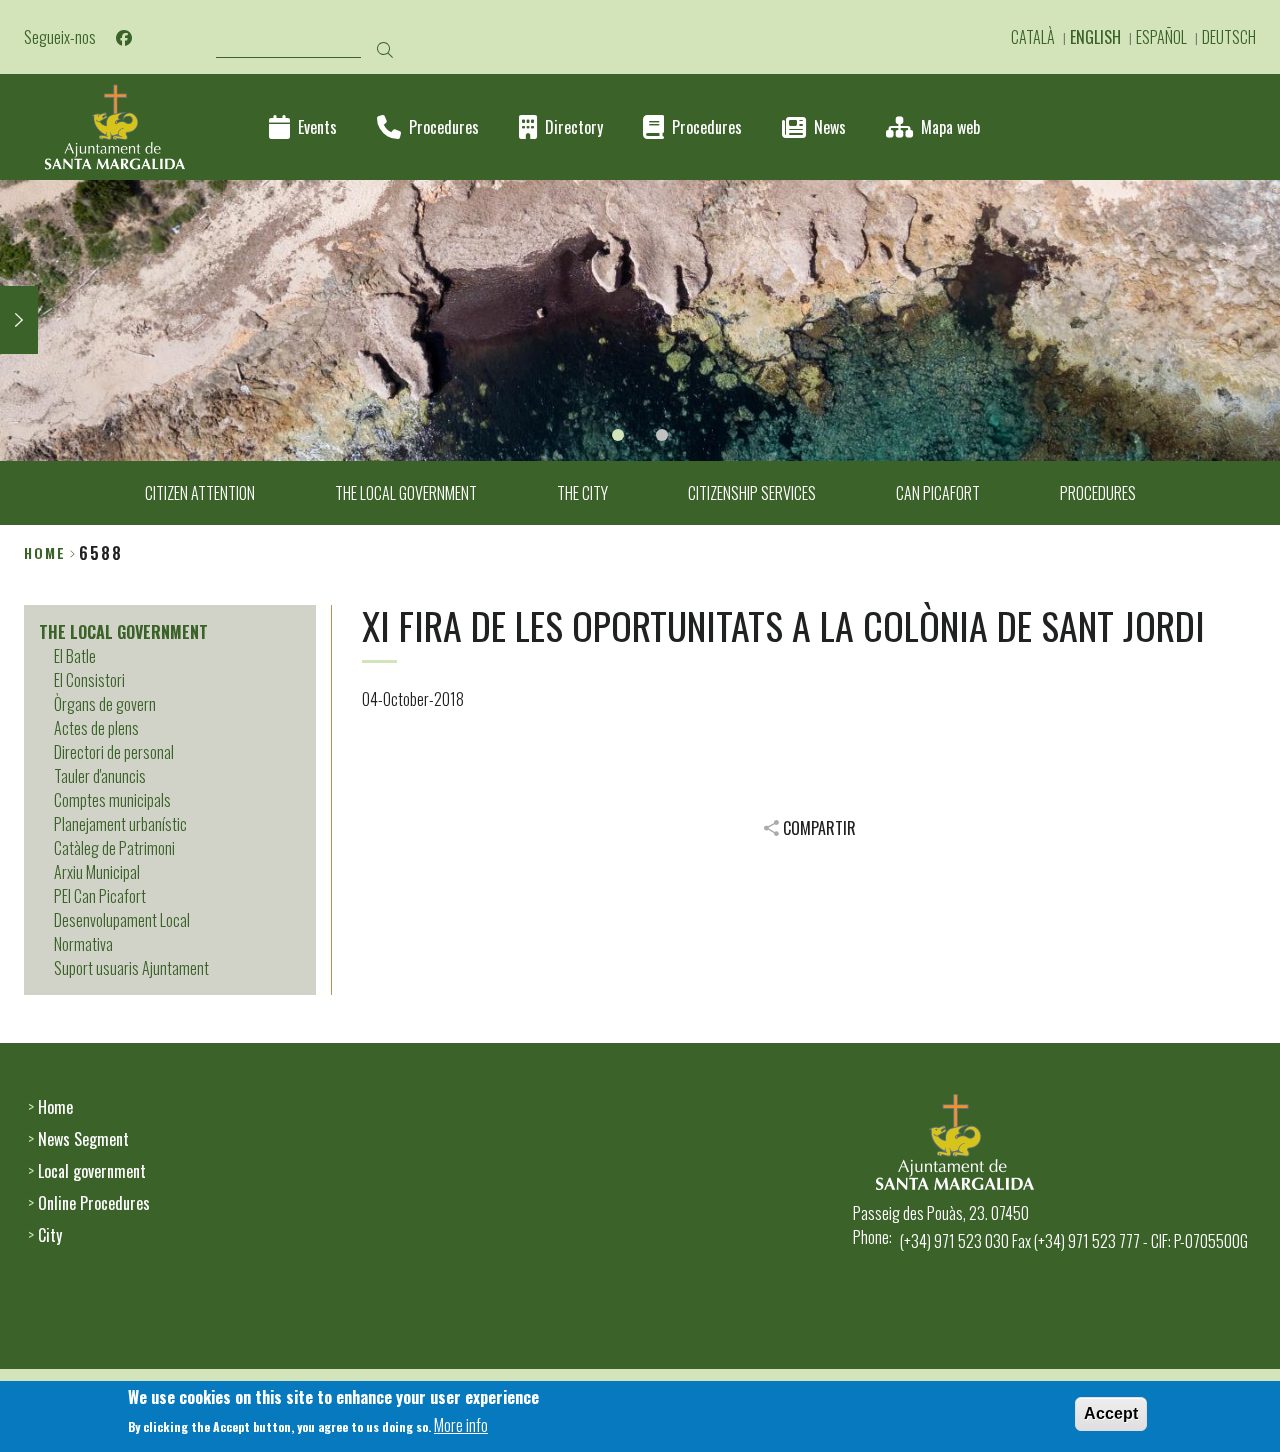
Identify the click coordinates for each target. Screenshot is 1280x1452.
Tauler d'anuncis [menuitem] (100, 776)
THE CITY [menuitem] (582, 493)
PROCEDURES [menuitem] (1098, 493)
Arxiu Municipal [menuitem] (97, 872)
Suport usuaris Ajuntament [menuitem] (131, 968)
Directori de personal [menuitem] (114, 752)
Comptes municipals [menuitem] (112, 800)
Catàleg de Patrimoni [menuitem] (114, 848)
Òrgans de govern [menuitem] (105, 704)
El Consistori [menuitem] (89, 680)
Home (45, 552)
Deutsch (1229, 37)
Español (1161, 37)
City (50, 1235)
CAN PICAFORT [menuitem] (938, 493)
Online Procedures (94, 1203)
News (830, 127)
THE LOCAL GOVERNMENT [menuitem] (406, 493)
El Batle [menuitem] (75, 656)
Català (1033, 37)
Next (19, 320)
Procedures (444, 127)
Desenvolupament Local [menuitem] (122, 920)
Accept (1111, 1413)
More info (461, 1425)
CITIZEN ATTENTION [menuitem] (200, 493)
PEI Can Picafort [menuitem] (100, 896)
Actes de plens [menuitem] (96, 728)
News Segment (83, 1139)
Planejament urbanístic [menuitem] (120, 824)
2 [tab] (662, 435)
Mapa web (950, 127)
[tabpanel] (640, 320)
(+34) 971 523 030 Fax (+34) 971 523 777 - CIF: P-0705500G (1074, 1241)
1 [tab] (618, 435)
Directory (574, 127)
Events (317, 127)
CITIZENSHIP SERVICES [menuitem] (752, 493)
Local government (92, 1171)
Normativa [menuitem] (83, 944)
